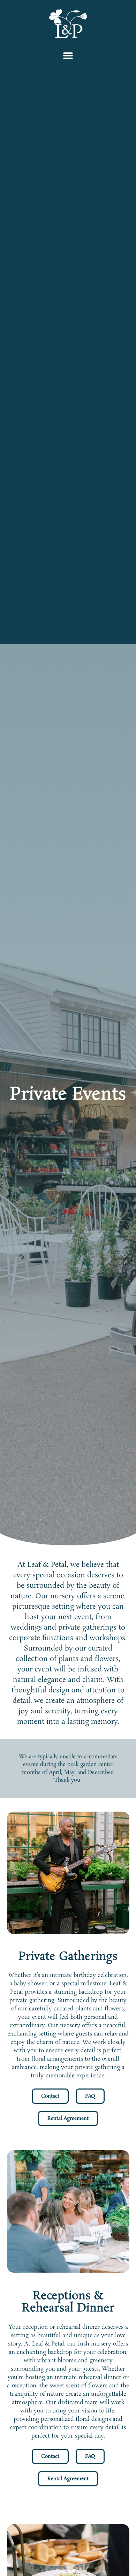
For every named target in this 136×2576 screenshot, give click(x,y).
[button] (68, 55)
